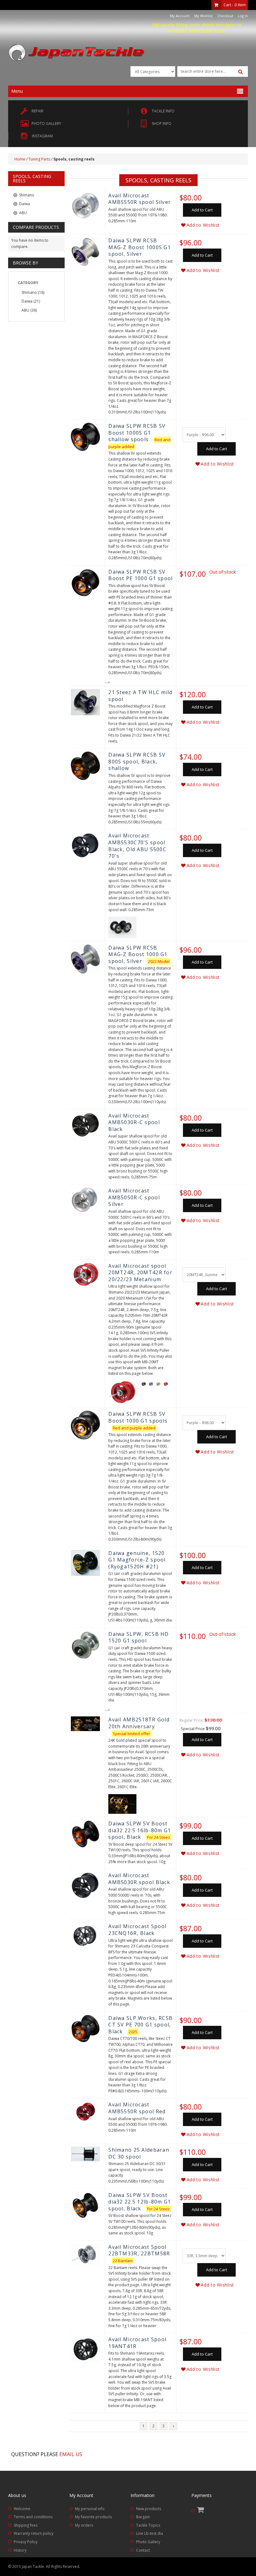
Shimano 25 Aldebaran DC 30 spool (139, 2153)
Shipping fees (26, 2525)
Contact (143, 2550)
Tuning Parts (39, 159)
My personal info (90, 2509)
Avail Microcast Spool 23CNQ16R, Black (137, 1930)
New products (149, 2509)
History (20, 2550)
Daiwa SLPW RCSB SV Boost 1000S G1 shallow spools (137, 433)
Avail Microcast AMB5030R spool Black (139, 1879)
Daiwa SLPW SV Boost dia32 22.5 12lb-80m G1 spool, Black (140, 2202)
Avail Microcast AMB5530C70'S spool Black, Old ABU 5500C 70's (137, 846)
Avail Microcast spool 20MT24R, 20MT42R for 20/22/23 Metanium (140, 1273)
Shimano (29, 292)
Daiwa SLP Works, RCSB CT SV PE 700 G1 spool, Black (140, 2025)
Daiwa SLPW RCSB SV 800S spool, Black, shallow (137, 761)
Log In (243, 16)
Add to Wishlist (203, 225)
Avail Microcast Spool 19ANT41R (137, 2343)
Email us (71, 2454)
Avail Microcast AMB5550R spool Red (137, 2108)
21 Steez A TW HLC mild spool (140, 696)
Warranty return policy (34, 2533)
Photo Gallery (148, 2542)
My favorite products (93, 2517)
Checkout (225, 16)
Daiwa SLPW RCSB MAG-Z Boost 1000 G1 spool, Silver (138, 954)
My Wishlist (203, 16)
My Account (180, 16)
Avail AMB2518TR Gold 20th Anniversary (139, 1723)
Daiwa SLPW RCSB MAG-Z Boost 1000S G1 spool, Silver (140, 247)
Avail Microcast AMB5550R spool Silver (140, 199)
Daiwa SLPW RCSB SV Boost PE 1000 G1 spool (140, 575)
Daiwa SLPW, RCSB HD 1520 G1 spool (138, 1637)
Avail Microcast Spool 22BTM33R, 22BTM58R (139, 2250)
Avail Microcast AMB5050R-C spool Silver (134, 1197)
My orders (84, 2525)
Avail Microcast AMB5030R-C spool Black (134, 1122)
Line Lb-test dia (150, 2533)
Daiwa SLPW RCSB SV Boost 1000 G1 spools (138, 1417)
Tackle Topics (148, 2525)
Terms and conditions (33, 2517)
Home (20, 159)
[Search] (241, 72)
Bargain (143, 2517)
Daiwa (27, 301)
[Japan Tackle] (77, 53)
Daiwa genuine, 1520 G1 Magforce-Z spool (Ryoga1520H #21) (137, 1560)
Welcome (22, 2509)
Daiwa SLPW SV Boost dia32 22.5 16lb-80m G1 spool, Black (140, 1830)
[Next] (173, 2426)
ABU (25, 310)
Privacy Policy (26, 2542)
